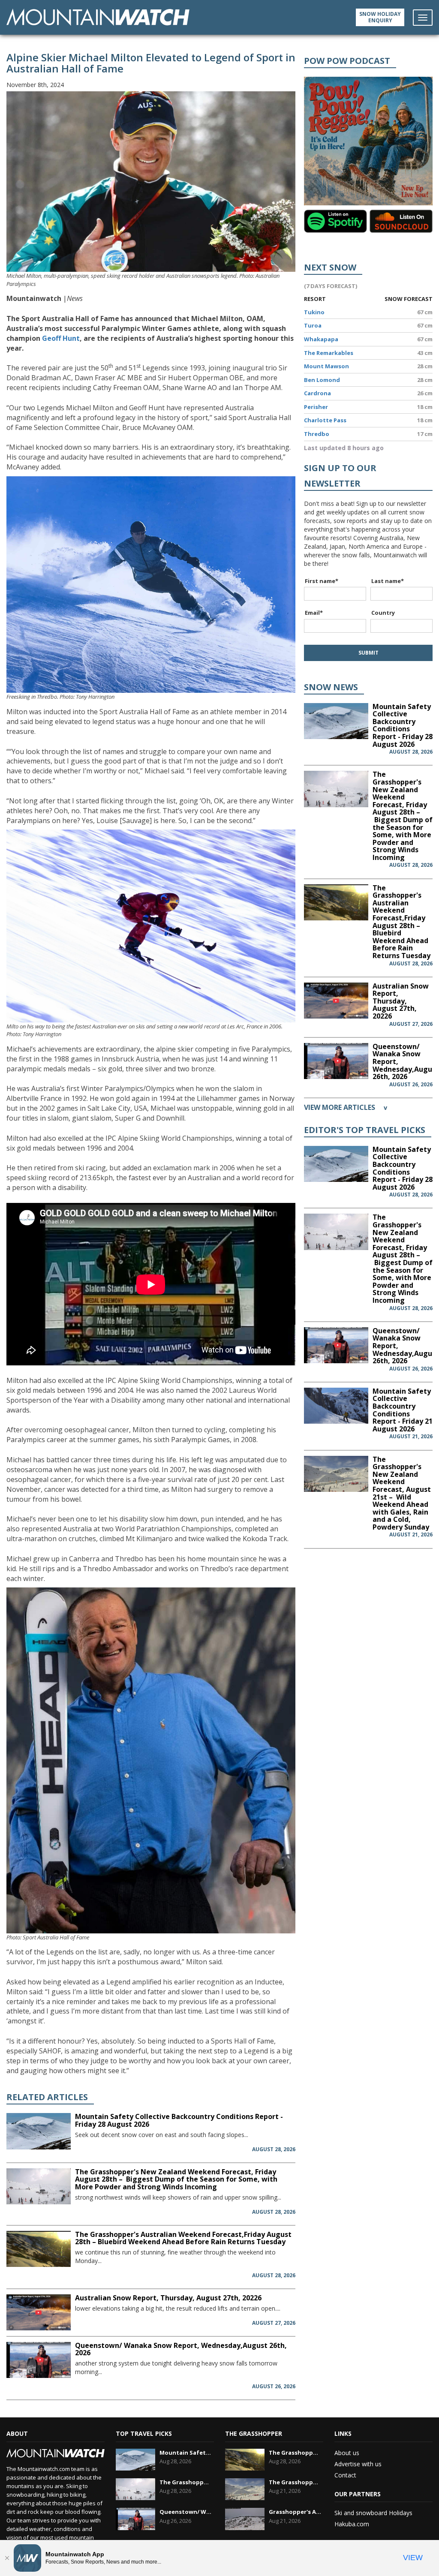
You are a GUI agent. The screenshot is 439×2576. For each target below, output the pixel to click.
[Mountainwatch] (98, 17)
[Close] (7, 2558)
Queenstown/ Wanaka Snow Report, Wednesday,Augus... (186, 2512)
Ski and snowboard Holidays (373, 2513)
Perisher (316, 407)
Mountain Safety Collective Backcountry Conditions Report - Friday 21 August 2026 (403, 1410)
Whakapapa (321, 339)
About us (347, 2453)
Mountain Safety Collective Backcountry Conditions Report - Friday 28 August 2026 (179, 2120)
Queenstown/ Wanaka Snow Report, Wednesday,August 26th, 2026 (181, 2349)
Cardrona (317, 393)
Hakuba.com (352, 2524)
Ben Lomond (322, 380)
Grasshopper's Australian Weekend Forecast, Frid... (295, 2512)
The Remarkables (329, 353)
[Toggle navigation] (423, 18)
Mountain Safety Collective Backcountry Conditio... (186, 2453)
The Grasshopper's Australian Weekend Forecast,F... (295, 2453)
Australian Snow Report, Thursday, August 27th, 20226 (168, 2298)
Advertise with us (358, 2464)
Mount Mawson (326, 366)
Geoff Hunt (61, 338)
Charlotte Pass (325, 420)
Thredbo (317, 434)
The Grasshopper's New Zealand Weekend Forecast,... (186, 2482)
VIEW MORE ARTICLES (346, 1107)
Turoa (313, 325)
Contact (345, 2475)
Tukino (314, 312)
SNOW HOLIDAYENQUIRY (380, 17)
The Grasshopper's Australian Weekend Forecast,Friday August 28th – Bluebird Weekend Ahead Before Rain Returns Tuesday (183, 2238)
